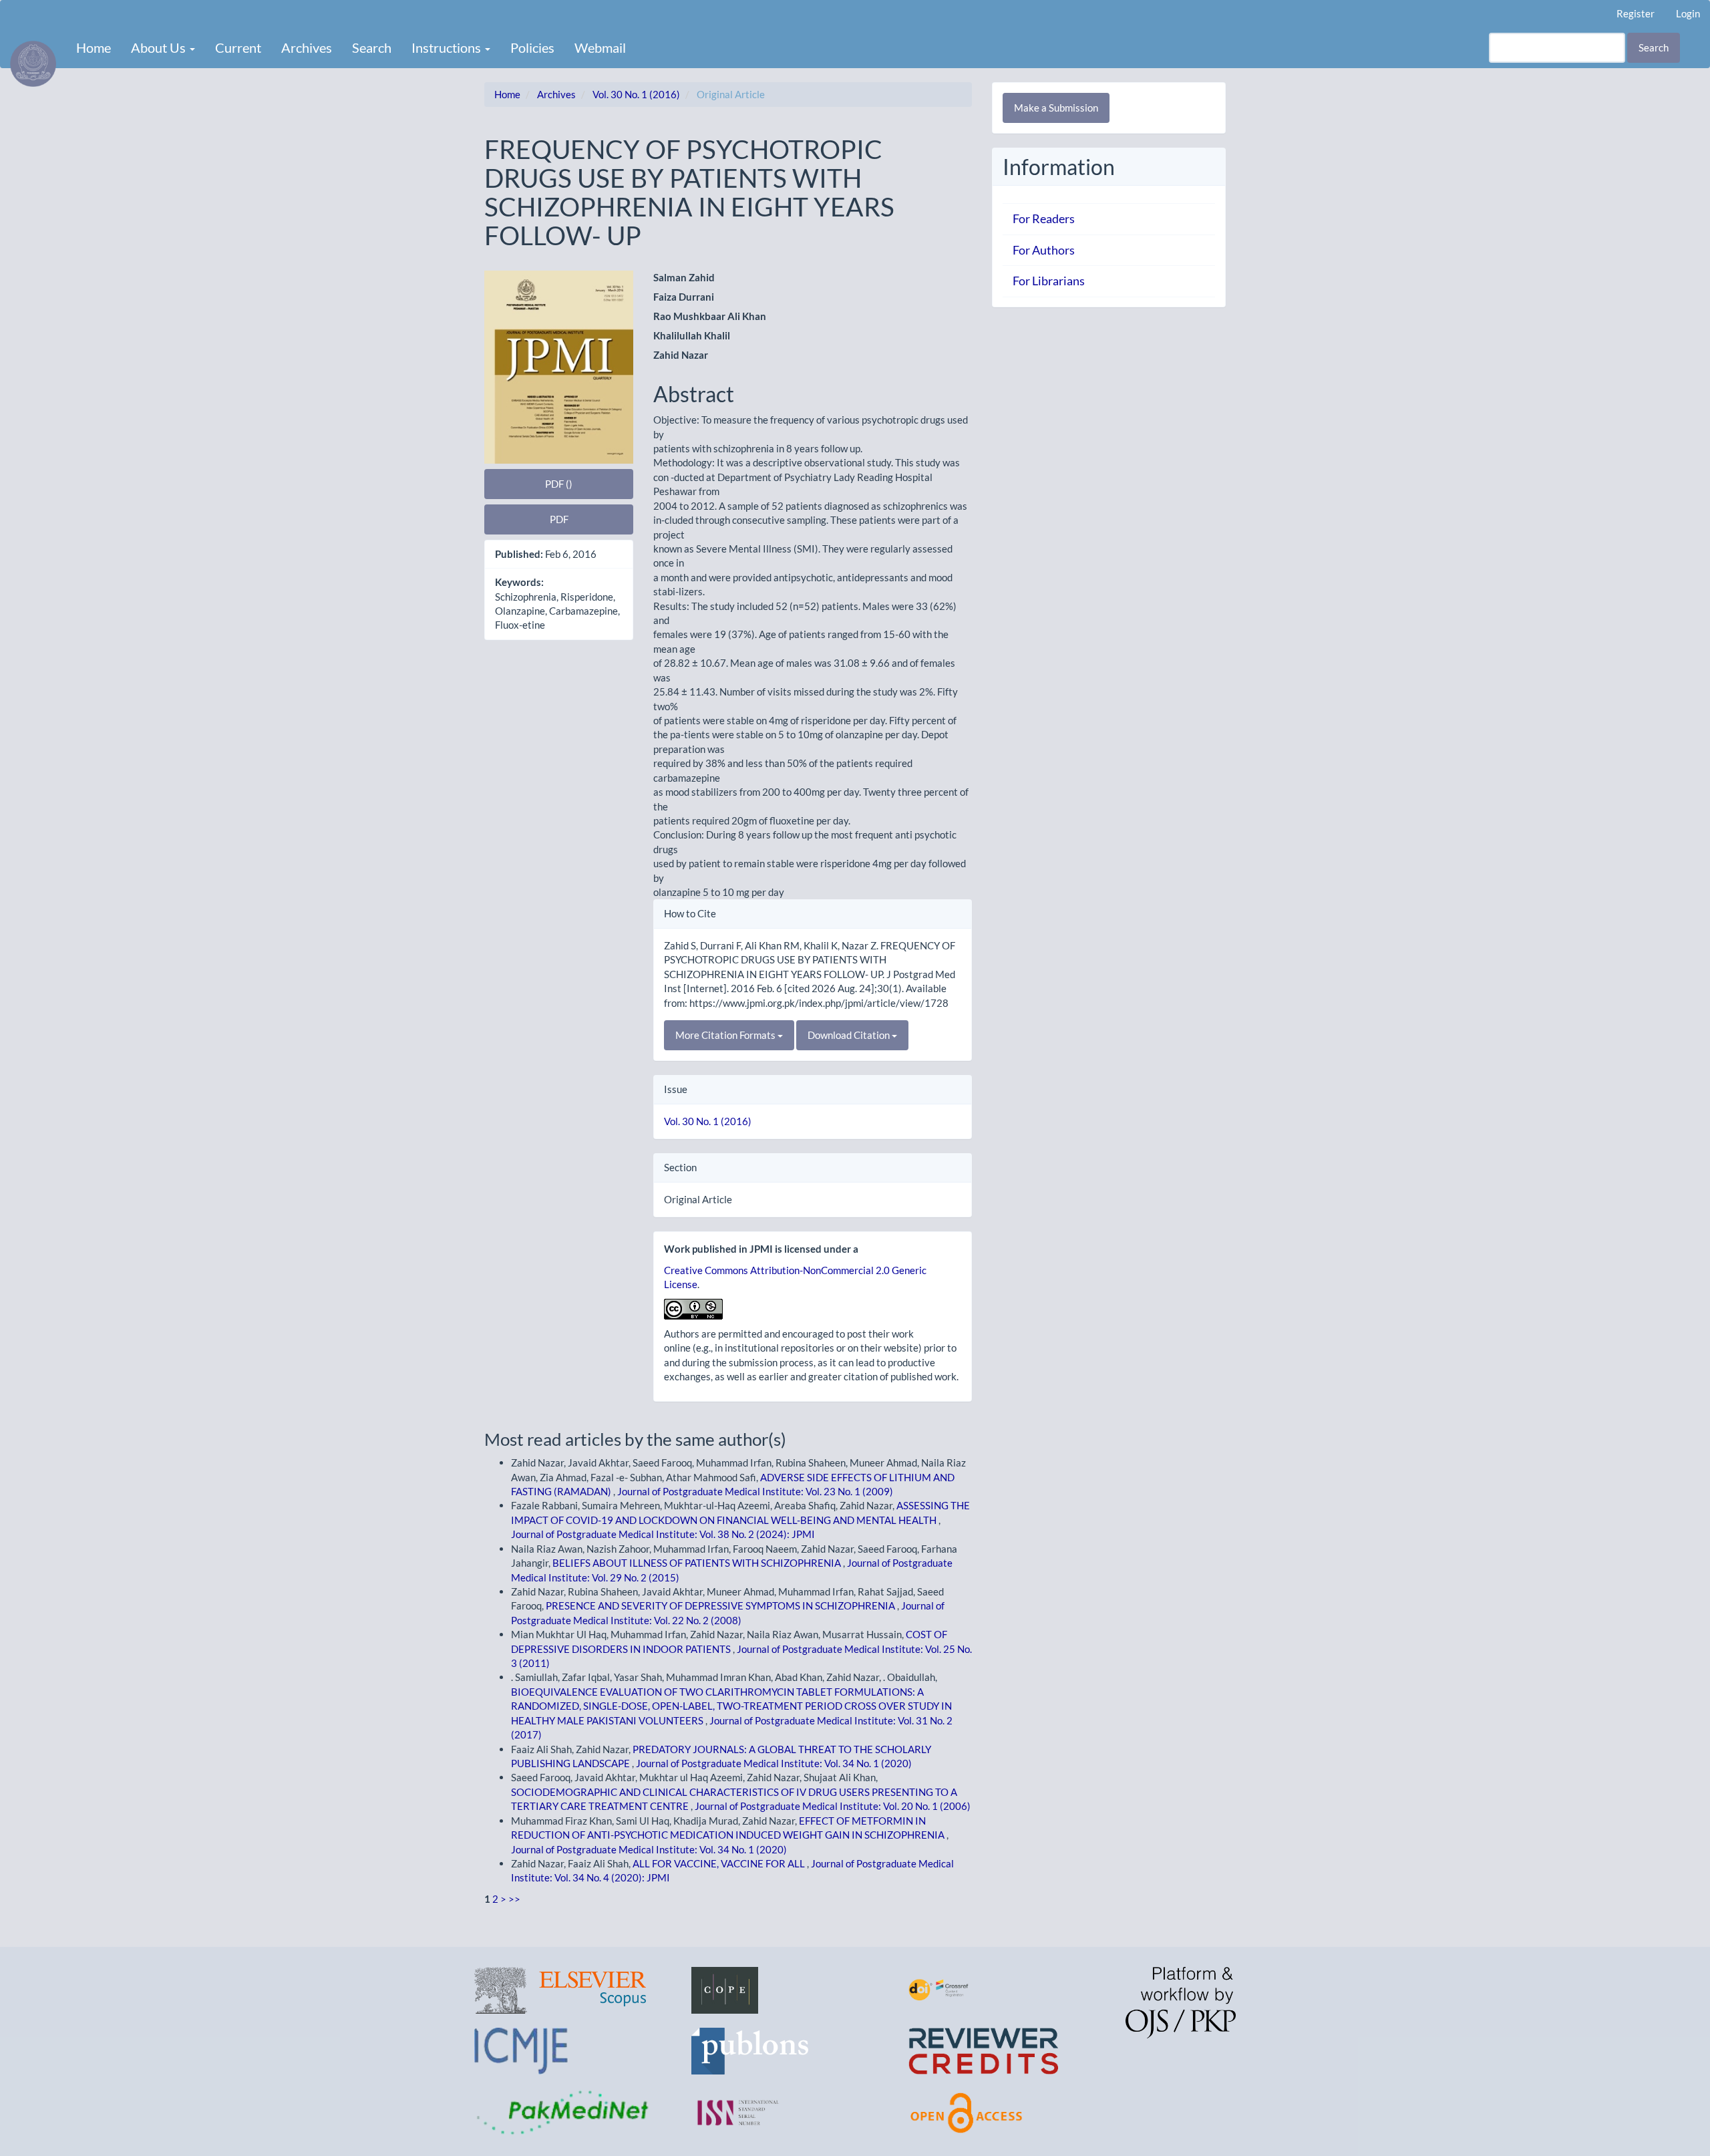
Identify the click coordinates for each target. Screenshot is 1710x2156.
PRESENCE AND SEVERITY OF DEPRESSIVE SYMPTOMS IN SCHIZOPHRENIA (721, 1605)
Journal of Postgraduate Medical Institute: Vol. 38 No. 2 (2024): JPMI (663, 1534)
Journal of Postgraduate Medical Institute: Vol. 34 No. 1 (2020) (774, 1763)
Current (238, 47)
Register (1636, 13)
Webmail (600, 47)
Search (372, 47)
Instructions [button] (448, 47)
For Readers (1044, 218)
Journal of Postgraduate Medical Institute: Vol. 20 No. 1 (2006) (833, 1806)
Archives (307, 47)
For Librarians (1049, 281)
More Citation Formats (726, 1035)
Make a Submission (1056, 108)
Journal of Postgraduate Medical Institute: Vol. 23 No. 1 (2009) (755, 1491)
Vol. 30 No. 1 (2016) (636, 94)
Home (94, 47)
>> (514, 1899)
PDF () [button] (559, 484)
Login (1688, 13)
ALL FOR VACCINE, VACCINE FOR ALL (720, 1863)
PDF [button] (559, 519)
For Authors (1044, 250)
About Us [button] (160, 47)
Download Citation (850, 1035)
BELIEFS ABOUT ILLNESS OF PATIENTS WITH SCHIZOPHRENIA (698, 1563)
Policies (532, 47)
